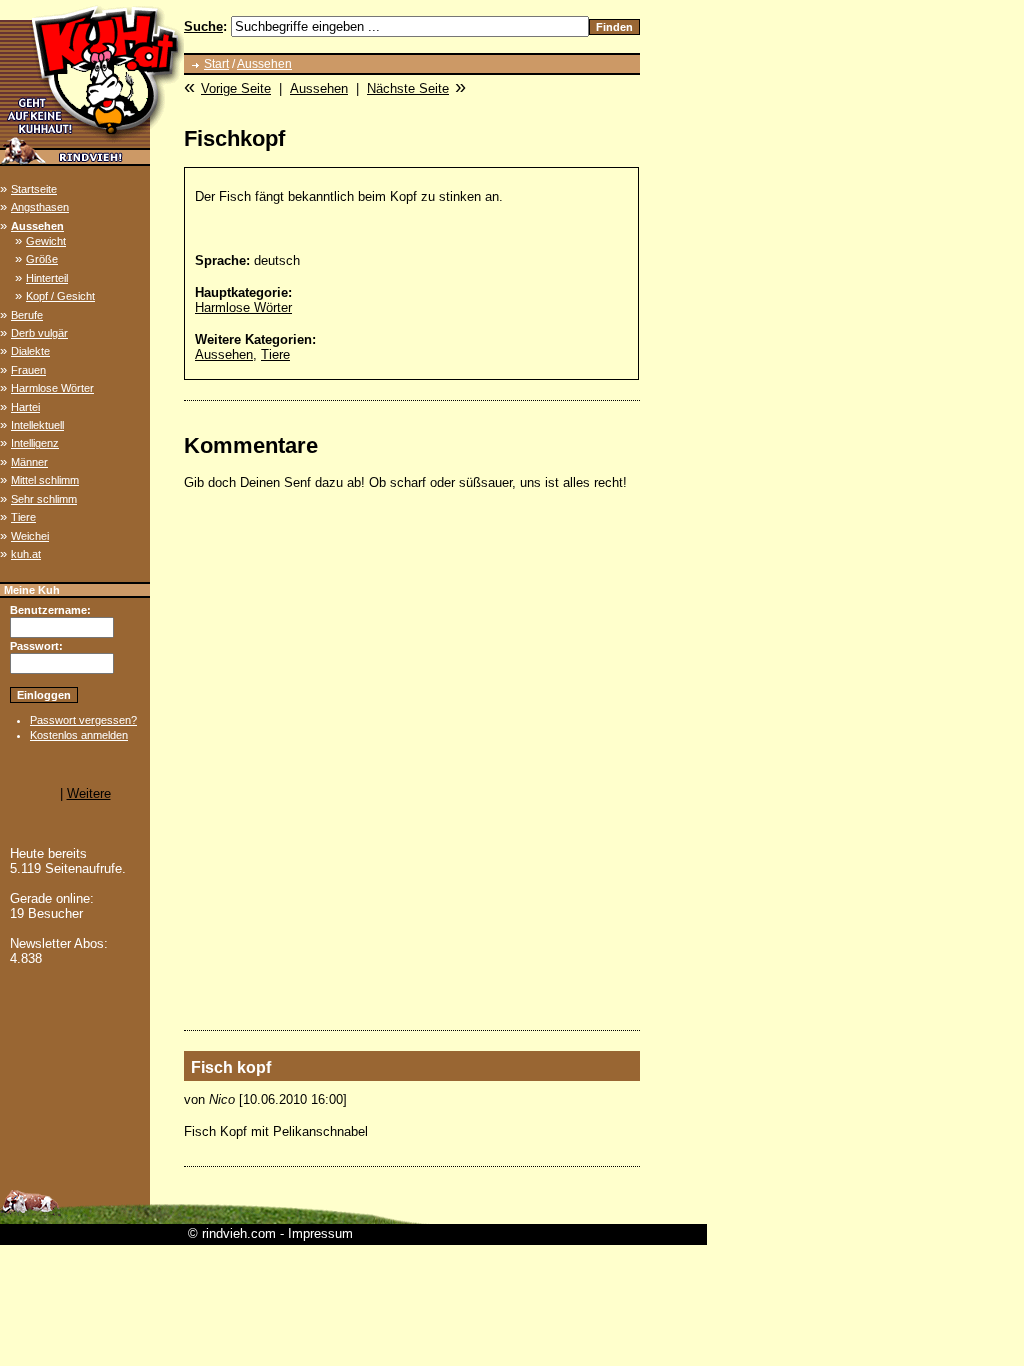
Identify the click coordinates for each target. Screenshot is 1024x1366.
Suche (203, 26)
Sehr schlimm (44, 499)
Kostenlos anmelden (79, 735)
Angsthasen (40, 207)
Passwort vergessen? (83, 720)
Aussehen (37, 226)
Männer (29, 462)
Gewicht (46, 241)
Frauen (28, 370)
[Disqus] (412, 760)
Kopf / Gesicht (60, 296)
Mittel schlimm (45, 480)
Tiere (23, 517)
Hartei (25, 407)
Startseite (34, 189)
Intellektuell (37, 425)
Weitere (89, 793)
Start (216, 64)
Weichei (30, 536)
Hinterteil (47, 278)
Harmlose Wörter (52, 388)
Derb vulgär (39, 333)
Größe (42, 259)
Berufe (27, 315)
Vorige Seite (236, 88)
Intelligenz (35, 443)
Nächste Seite (408, 88)
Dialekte (30, 351)
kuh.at (26, 554)
